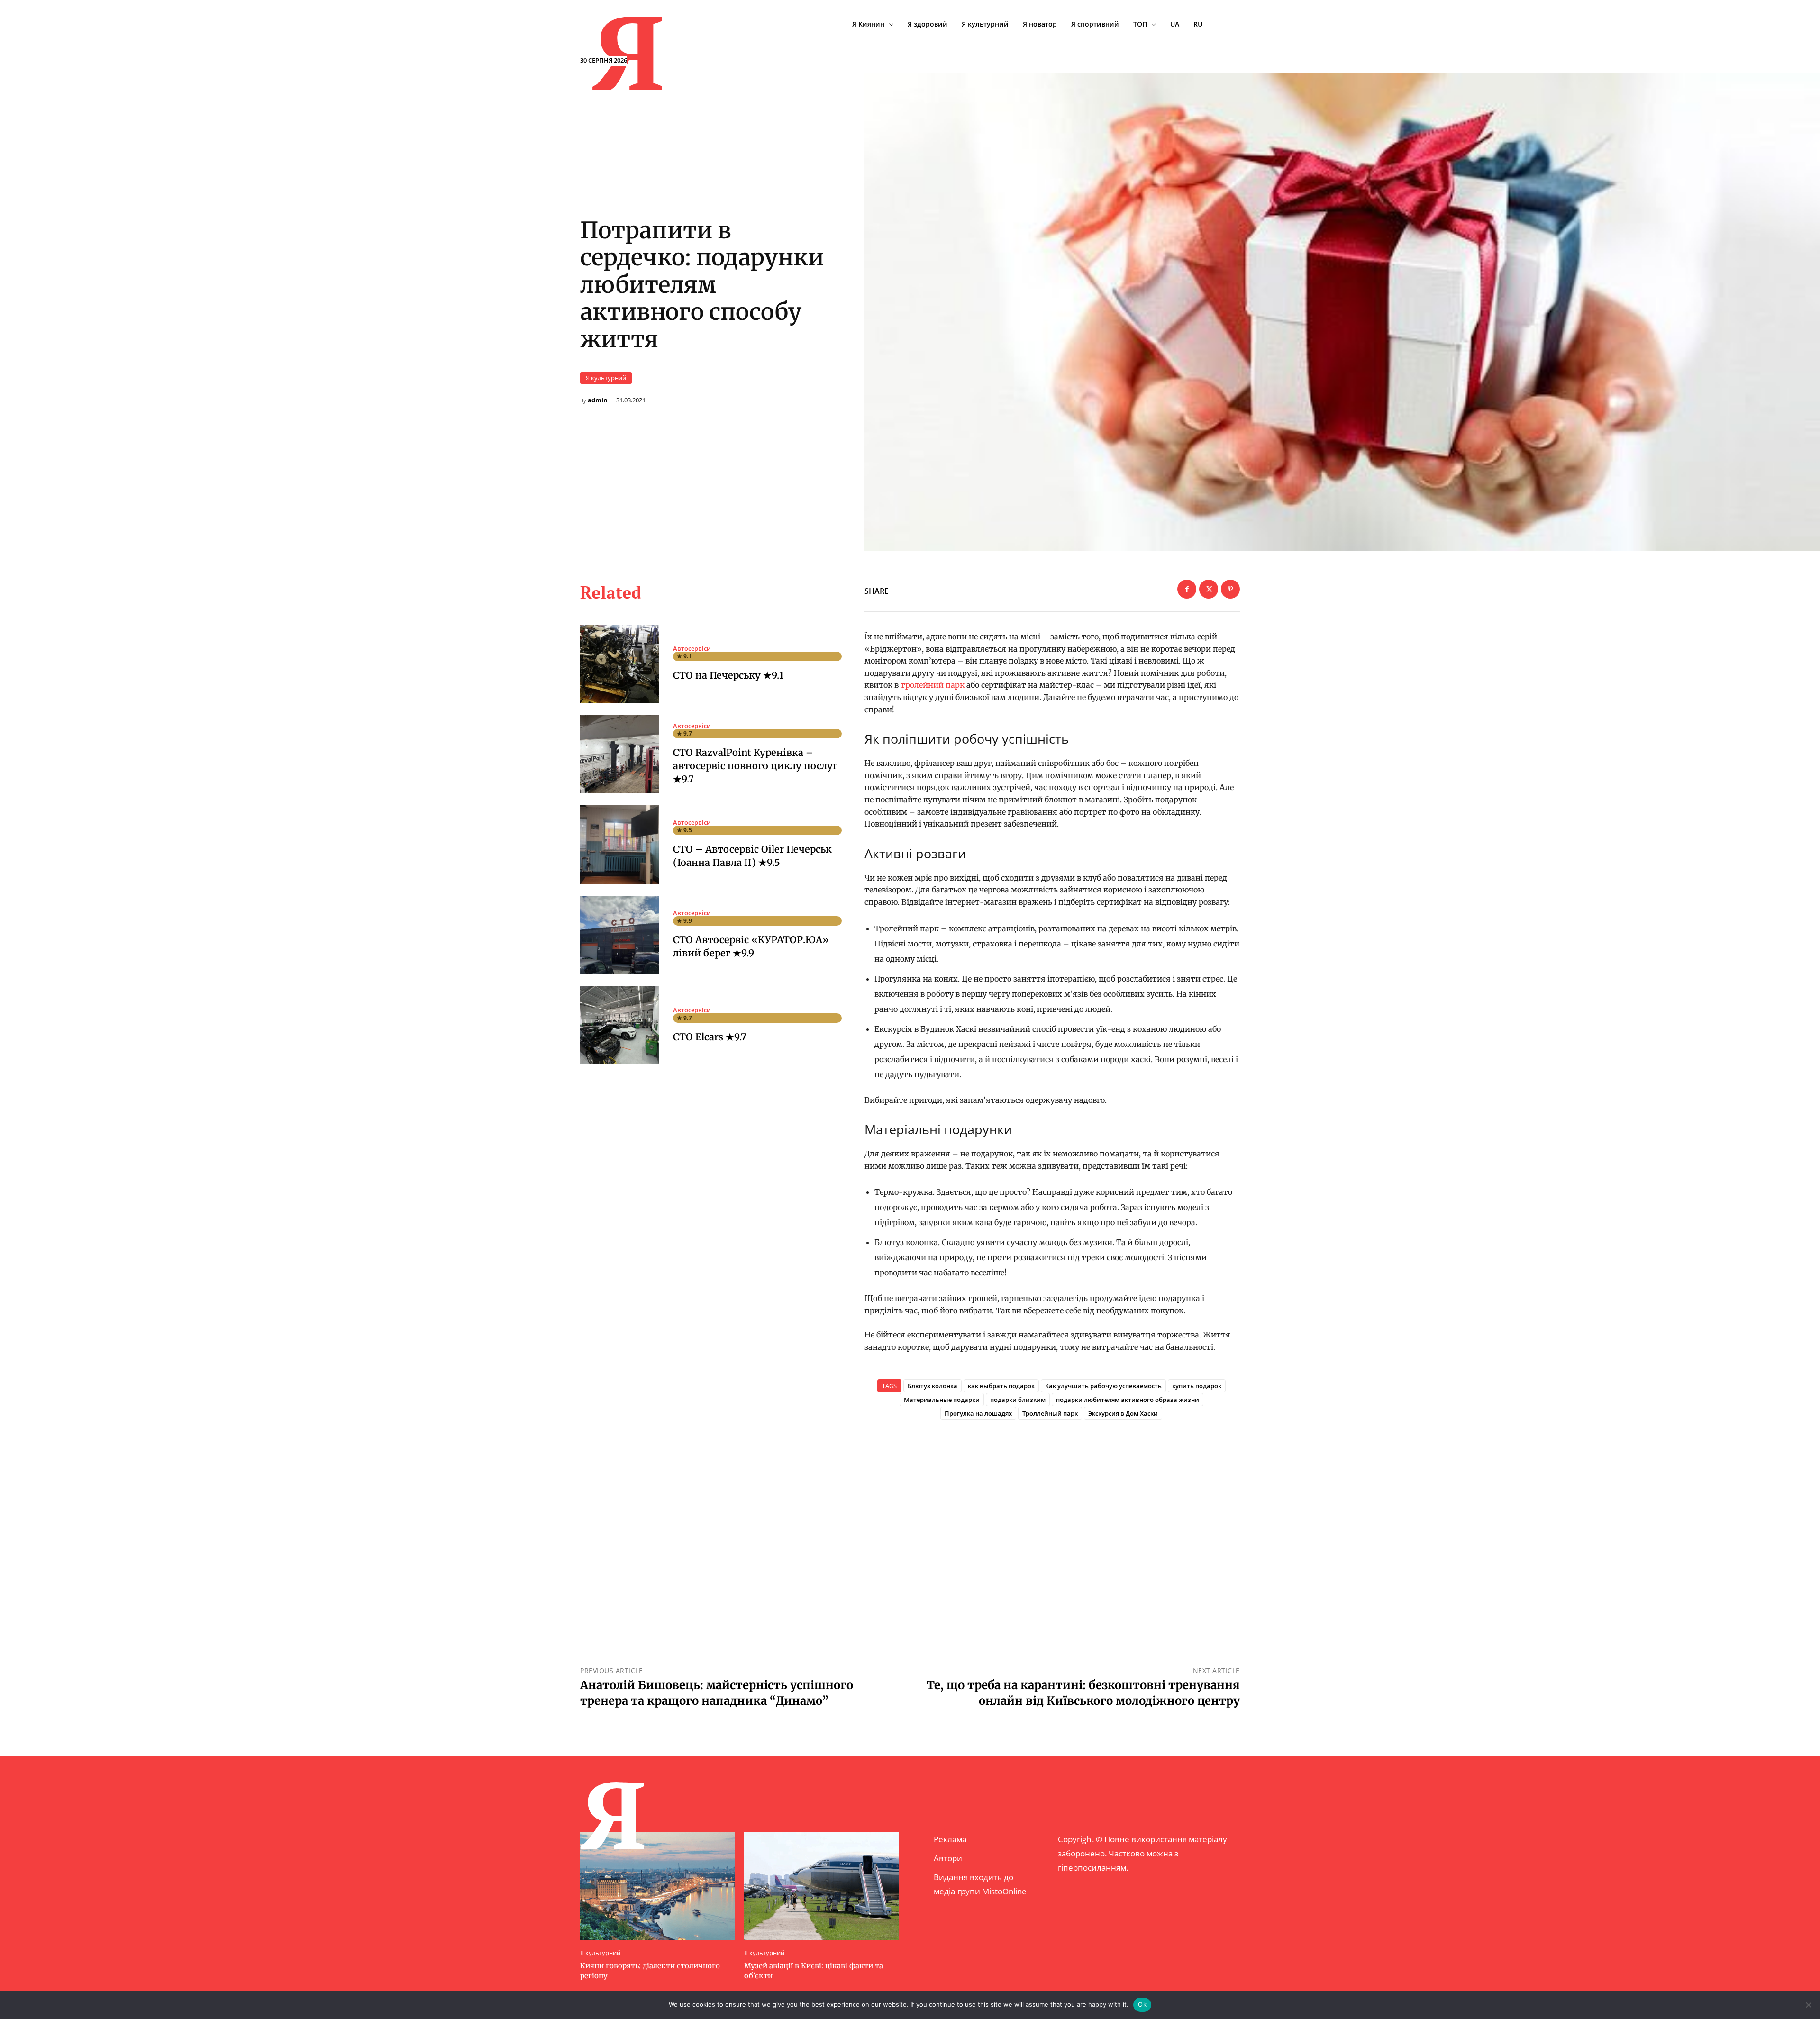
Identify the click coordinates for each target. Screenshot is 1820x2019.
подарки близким (1018, 1400)
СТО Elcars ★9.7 (710, 1037)
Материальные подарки (942, 1400)
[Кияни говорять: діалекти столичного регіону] (657, 1886)
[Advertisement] (1052, 1504)
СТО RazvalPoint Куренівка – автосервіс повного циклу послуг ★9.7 (755, 766)
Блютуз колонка (933, 1386)
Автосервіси (692, 649)
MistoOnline (1004, 1891)
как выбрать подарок (1001, 1386)
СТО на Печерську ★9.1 (728, 675)
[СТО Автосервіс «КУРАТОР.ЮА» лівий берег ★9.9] (619, 935)
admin (598, 400)
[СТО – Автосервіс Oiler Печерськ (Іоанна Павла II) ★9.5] (619, 845)
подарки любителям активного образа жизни (1128, 1400)
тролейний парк (933, 685)
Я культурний (606, 378)
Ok (1142, 2004)
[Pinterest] (1230, 589)
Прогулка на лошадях (978, 1413)
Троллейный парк (1050, 1413)
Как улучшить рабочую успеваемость (1103, 1386)
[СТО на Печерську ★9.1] (619, 664)
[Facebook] (1187, 589)
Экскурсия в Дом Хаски (1123, 1413)
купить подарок (1197, 1386)
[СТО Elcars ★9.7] (619, 1025)
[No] (1808, 2005)
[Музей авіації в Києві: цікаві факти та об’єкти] (821, 1886)
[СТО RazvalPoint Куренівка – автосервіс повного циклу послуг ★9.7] (619, 755)
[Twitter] (1209, 589)
